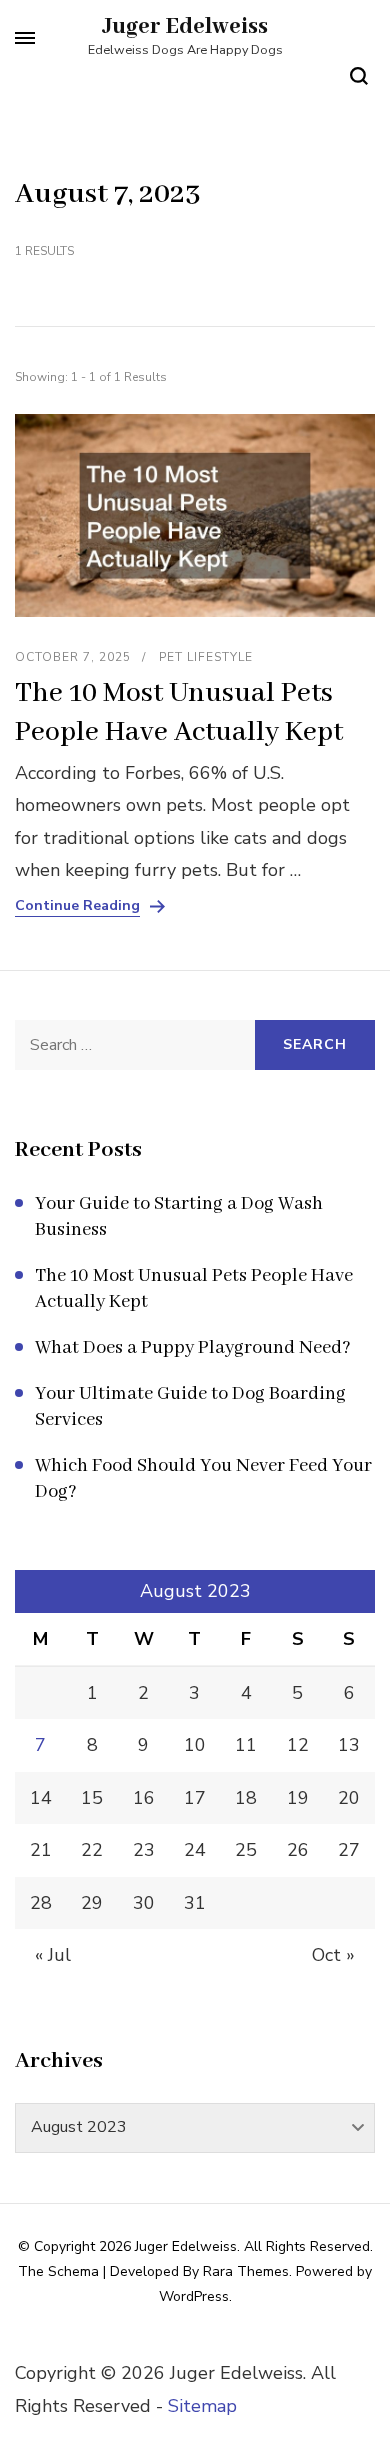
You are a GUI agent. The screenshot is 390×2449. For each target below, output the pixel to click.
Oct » (333, 1955)
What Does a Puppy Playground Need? (193, 1348)
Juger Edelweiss (185, 27)
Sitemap (202, 2406)
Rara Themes (246, 2271)
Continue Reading (77, 906)
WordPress (194, 2296)
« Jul (53, 1955)
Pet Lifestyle (206, 657)
